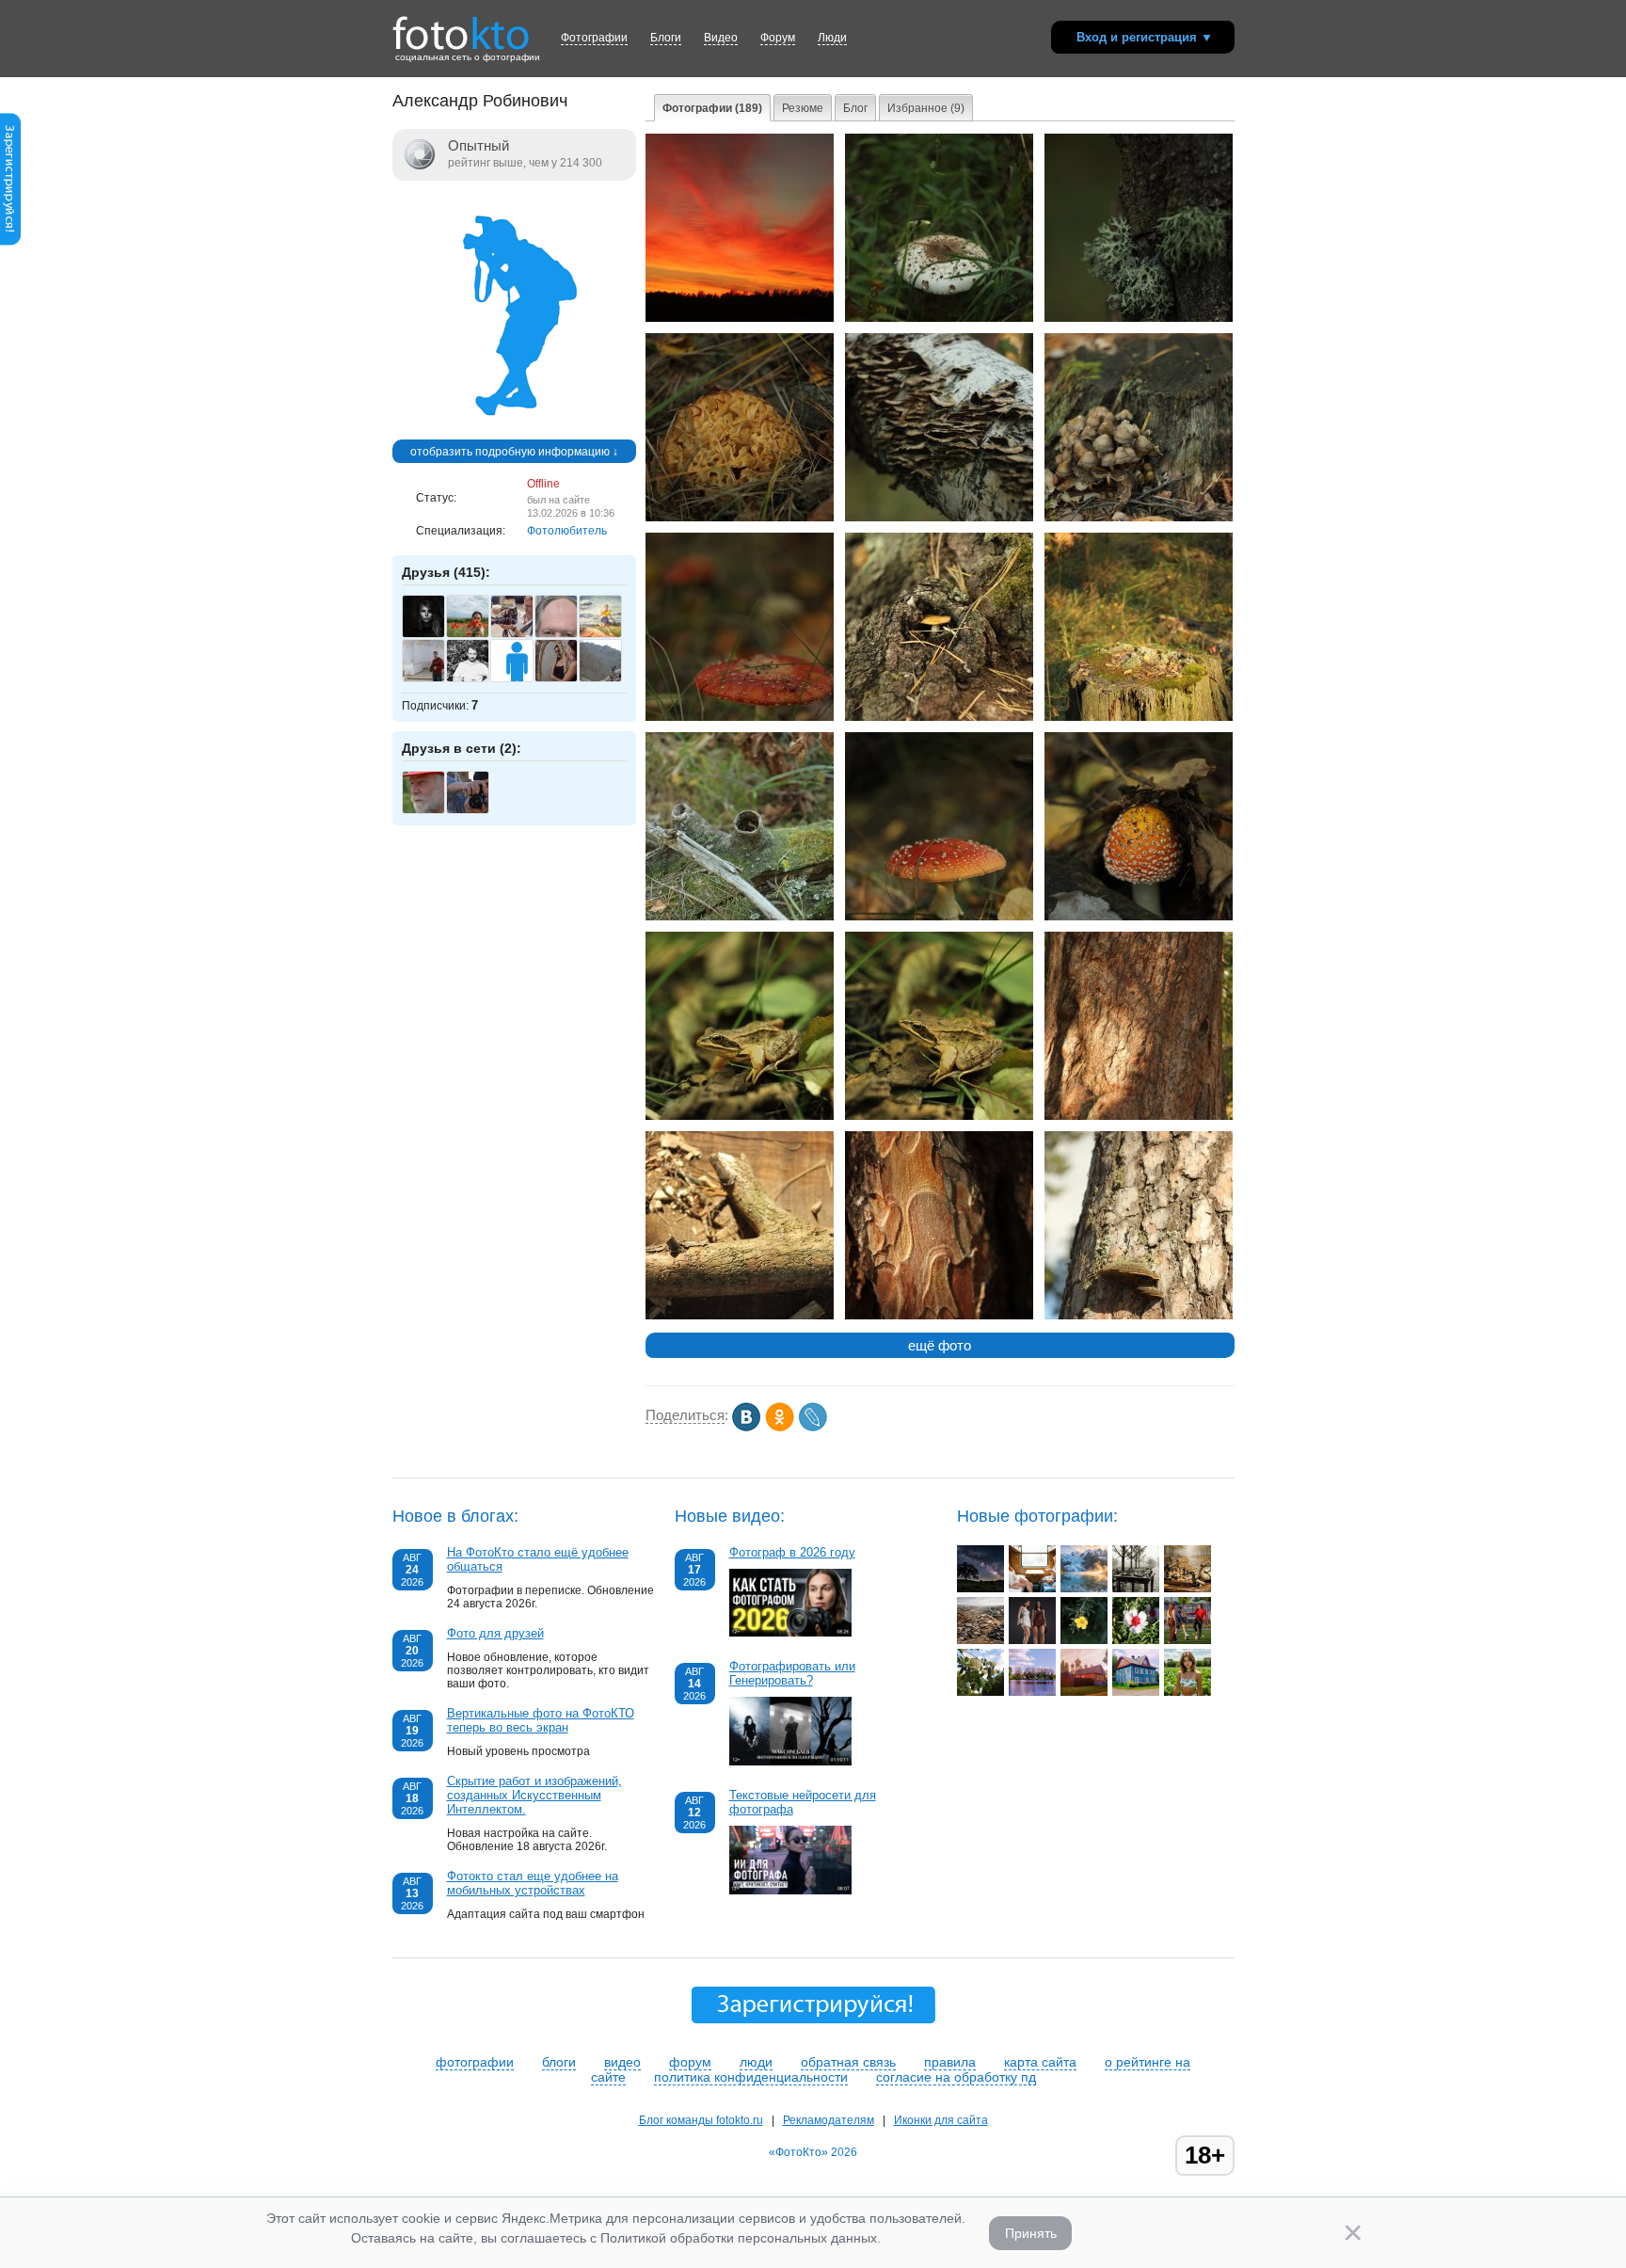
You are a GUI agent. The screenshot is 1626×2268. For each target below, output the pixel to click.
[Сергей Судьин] (433, 679)
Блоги (666, 38)
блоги (559, 2062)
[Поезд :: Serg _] (1032, 1589)
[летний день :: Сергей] (1032, 1692)
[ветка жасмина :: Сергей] (980, 1692)
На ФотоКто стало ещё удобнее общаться (538, 1559)
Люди (832, 38)
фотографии (475, 2062)
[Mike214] (478, 811)
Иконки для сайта (941, 2120)
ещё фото (940, 1345)
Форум (778, 38)
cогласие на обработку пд (956, 2077)
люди (756, 2062)
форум (690, 2062)
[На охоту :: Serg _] (1032, 1640)
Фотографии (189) (712, 108)
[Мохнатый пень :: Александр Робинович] (1139, 717)
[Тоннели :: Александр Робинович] (740, 917)
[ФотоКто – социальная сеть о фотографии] (461, 26)
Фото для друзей (495, 1633)
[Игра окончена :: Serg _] (1136, 1589)
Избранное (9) (926, 108)
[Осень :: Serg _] (1188, 1589)
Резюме (803, 108)
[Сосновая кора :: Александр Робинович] (939, 1316)
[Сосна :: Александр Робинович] (1139, 1316)
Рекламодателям (829, 2120)
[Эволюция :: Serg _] (980, 1640)
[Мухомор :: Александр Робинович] (740, 717)
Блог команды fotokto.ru (701, 2120)
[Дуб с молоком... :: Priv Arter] (980, 1589)
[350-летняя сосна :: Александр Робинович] (1139, 1116)
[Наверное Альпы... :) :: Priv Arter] (1084, 1589)
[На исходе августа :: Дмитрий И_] (1084, 1640)
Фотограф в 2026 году (792, 1552)
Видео (721, 38)
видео (622, 2062)
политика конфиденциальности (751, 2077)
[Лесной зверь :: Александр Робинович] (740, 1116)
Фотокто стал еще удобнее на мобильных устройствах (533, 1883)
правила (950, 2062)
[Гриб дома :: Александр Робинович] (939, 717)
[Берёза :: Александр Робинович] (939, 518)
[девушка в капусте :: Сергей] (1188, 1692)
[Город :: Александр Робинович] (740, 1316)
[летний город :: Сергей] (1136, 1692)
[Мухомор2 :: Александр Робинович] (939, 917)
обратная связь (848, 2062)
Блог (855, 108)
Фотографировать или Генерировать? (792, 1673)
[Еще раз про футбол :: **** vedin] (1188, 1640)
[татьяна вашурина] (478, 635)
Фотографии (594, 38)
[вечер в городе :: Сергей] (1084, 1692)
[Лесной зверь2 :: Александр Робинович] (939, 1116)
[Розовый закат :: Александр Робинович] (740, 318)
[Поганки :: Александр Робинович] (1139, 518)
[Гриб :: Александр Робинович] (939, 318)
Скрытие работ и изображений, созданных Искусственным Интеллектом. (534, 1795)
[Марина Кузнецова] (610, 635)
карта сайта (1040, 2062)
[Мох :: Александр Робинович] (1139, 318)
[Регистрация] (10, 242)
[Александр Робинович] (514, 433)
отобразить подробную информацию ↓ (514, 452)
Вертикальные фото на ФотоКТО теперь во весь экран (541, 1720)
